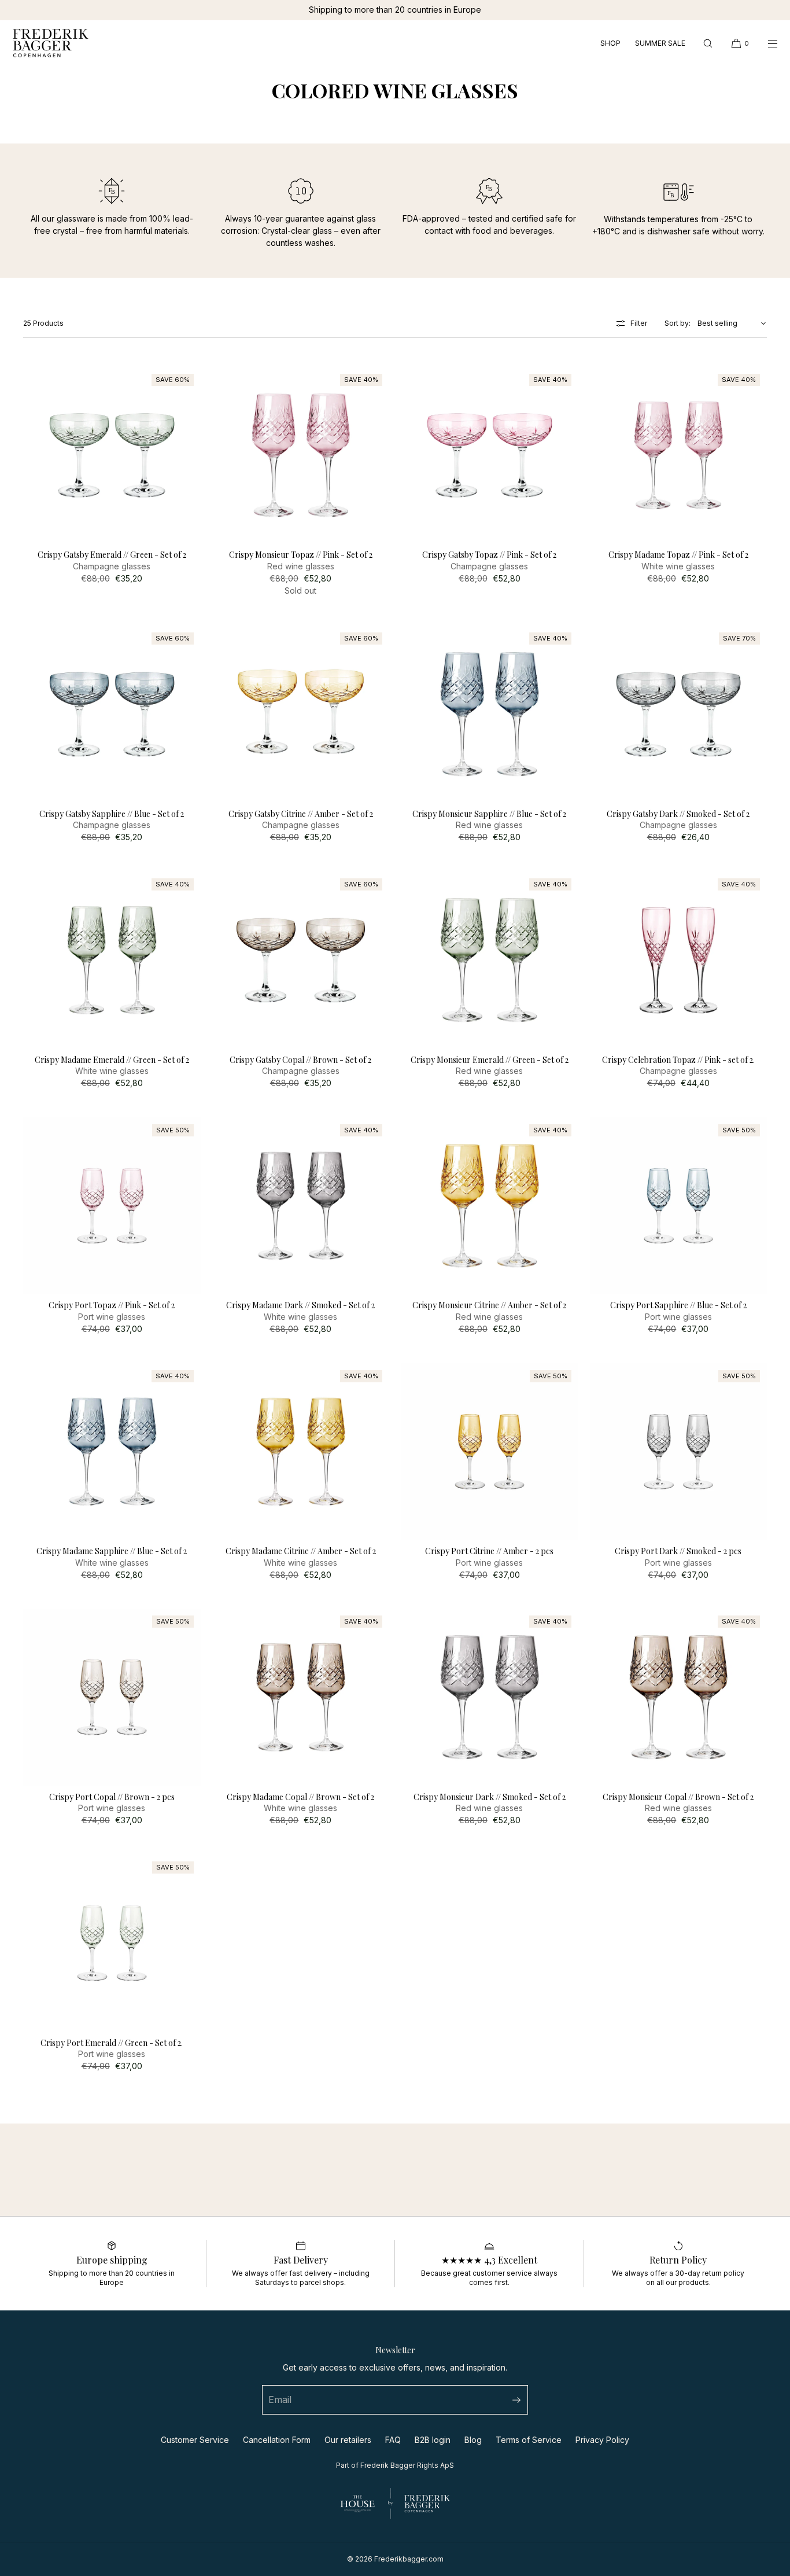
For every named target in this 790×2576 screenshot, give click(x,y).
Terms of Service (529, 2440)
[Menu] (765, 43)
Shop (610, 43)
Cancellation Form (277, 2440)
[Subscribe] (514, 2400)
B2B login (433, 2440)
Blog (473, 2440)
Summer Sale (660, 43)
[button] (708, 43)
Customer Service (195, 2440)
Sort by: (678, 323)
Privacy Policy (602, 2440)
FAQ (393, 2440)
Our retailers (348, 2440)
